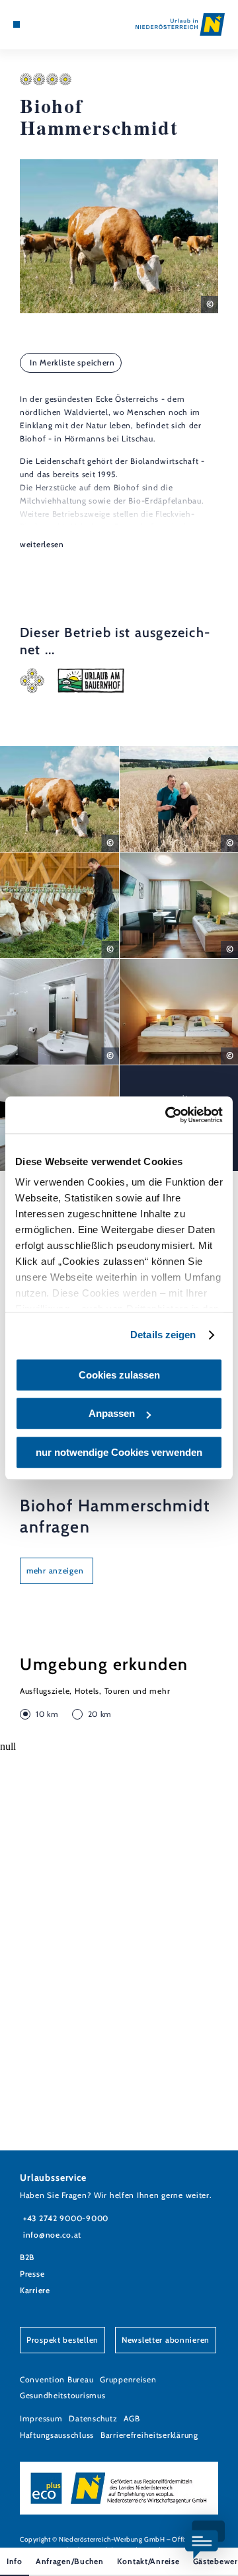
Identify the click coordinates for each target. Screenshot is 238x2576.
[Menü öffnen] (17, 24)
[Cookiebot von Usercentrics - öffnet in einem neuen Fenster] (168, 1115)
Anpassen (112, 1413)
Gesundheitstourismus (62, 2395)
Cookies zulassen (119, 1375)
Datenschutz (93, 2418)
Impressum (41, 2418)
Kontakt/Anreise (148, 2561)
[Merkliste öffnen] (46, 24)
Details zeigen (163, 1335)
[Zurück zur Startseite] (180, 24)
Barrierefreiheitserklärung (149, 2435)
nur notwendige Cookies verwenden (119, 1452)
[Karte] (36, 24)
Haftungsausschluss (57, 2435)
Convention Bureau (57, 2379)
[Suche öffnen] (56, 24)
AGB (132, 2418)
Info (15, 2561)
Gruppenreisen (128, 2379)
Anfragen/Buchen (70, 2561)
